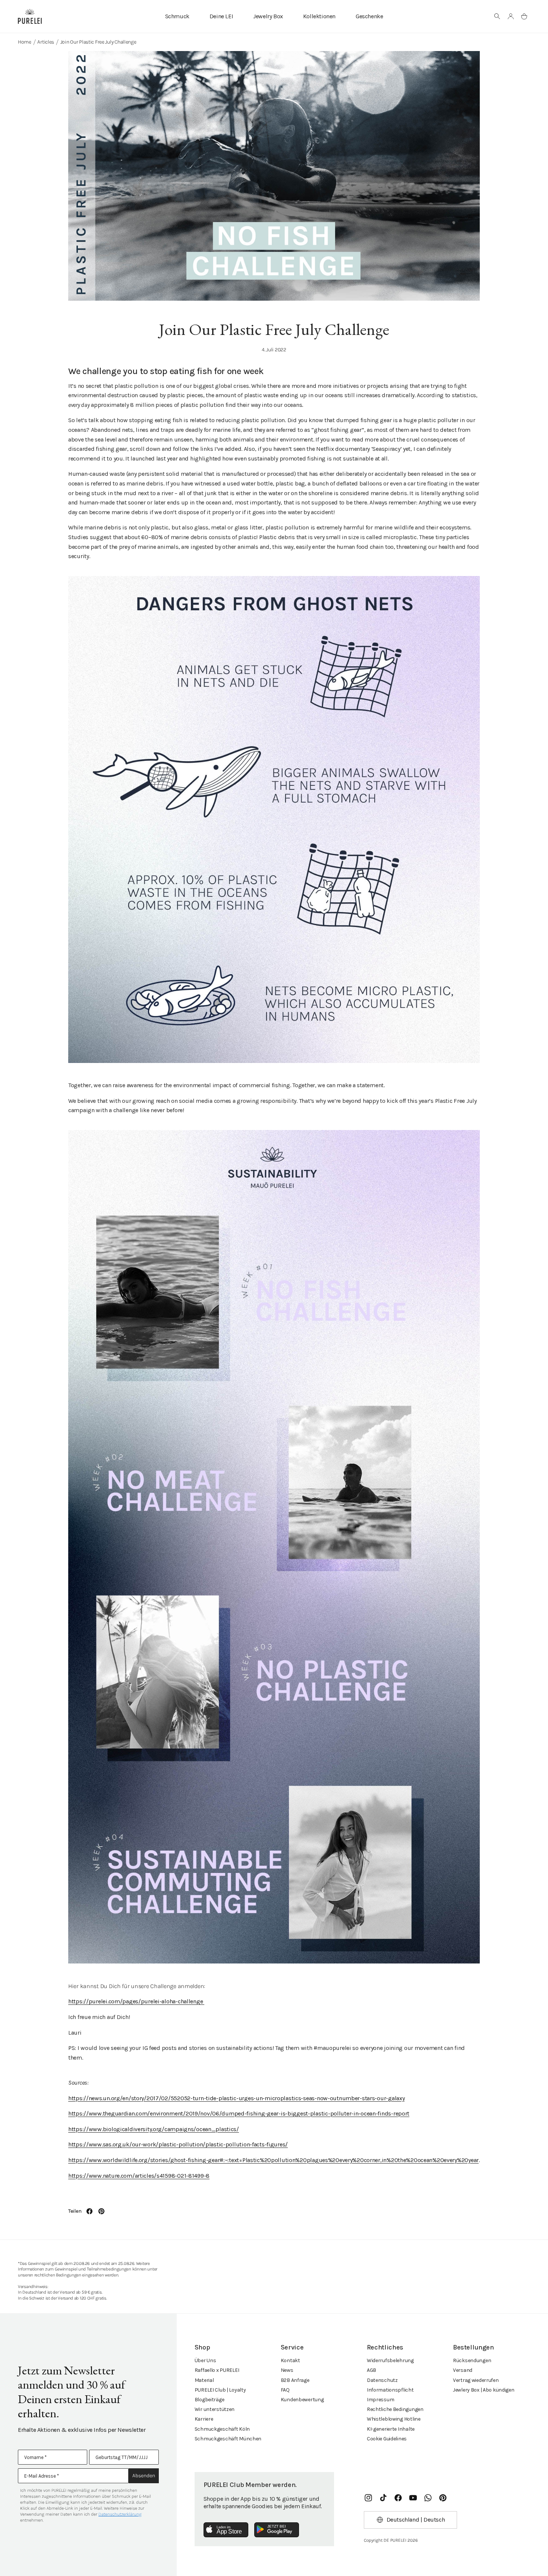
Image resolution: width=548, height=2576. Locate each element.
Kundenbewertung (302, 2400)
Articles (46, 42)
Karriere (204, 2419)
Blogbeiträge (210, 2400)
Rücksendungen (472, 2360)
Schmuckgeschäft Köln (222, 2429)
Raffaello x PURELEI (217, 2370)
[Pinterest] (443, 2498)
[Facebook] (398, 2498)
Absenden (144, 2476)
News (287, 2370)
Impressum (380, 2400)
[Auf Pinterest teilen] (101, 2211)
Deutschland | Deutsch (416, 2520)
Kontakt (290, 2360)
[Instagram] (368, 2498)
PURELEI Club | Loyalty (220, 2390)
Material (204, 2380)
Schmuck (177, 16)
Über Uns (205, 2360)
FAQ (285, 2390)
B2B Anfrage (295, 2380)
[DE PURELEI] (30, 16)
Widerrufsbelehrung (390, 2360)
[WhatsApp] (428, 2498)
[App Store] (226, 2530)
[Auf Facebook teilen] (89, 2211)
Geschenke (369, 16)
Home (25, 42)
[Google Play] (277, 2530)
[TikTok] (383, 2498)
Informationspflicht (390, 2390)
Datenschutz (382, 2380)
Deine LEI (221, 16)
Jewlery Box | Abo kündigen (484, 2390)
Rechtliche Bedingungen (395, 2409)
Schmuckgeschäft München (228, 2439)
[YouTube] (413, 2498)
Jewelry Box (268, 16)
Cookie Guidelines (387, 2439)
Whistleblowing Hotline (394, 2419)
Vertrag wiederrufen (476, 2380)
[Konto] (511, 16)
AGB (371, 2370)
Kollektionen (319, 16)
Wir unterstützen (215, 2409)
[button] (497, 16)
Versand (463, 2370)
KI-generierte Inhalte (391, 2429)
